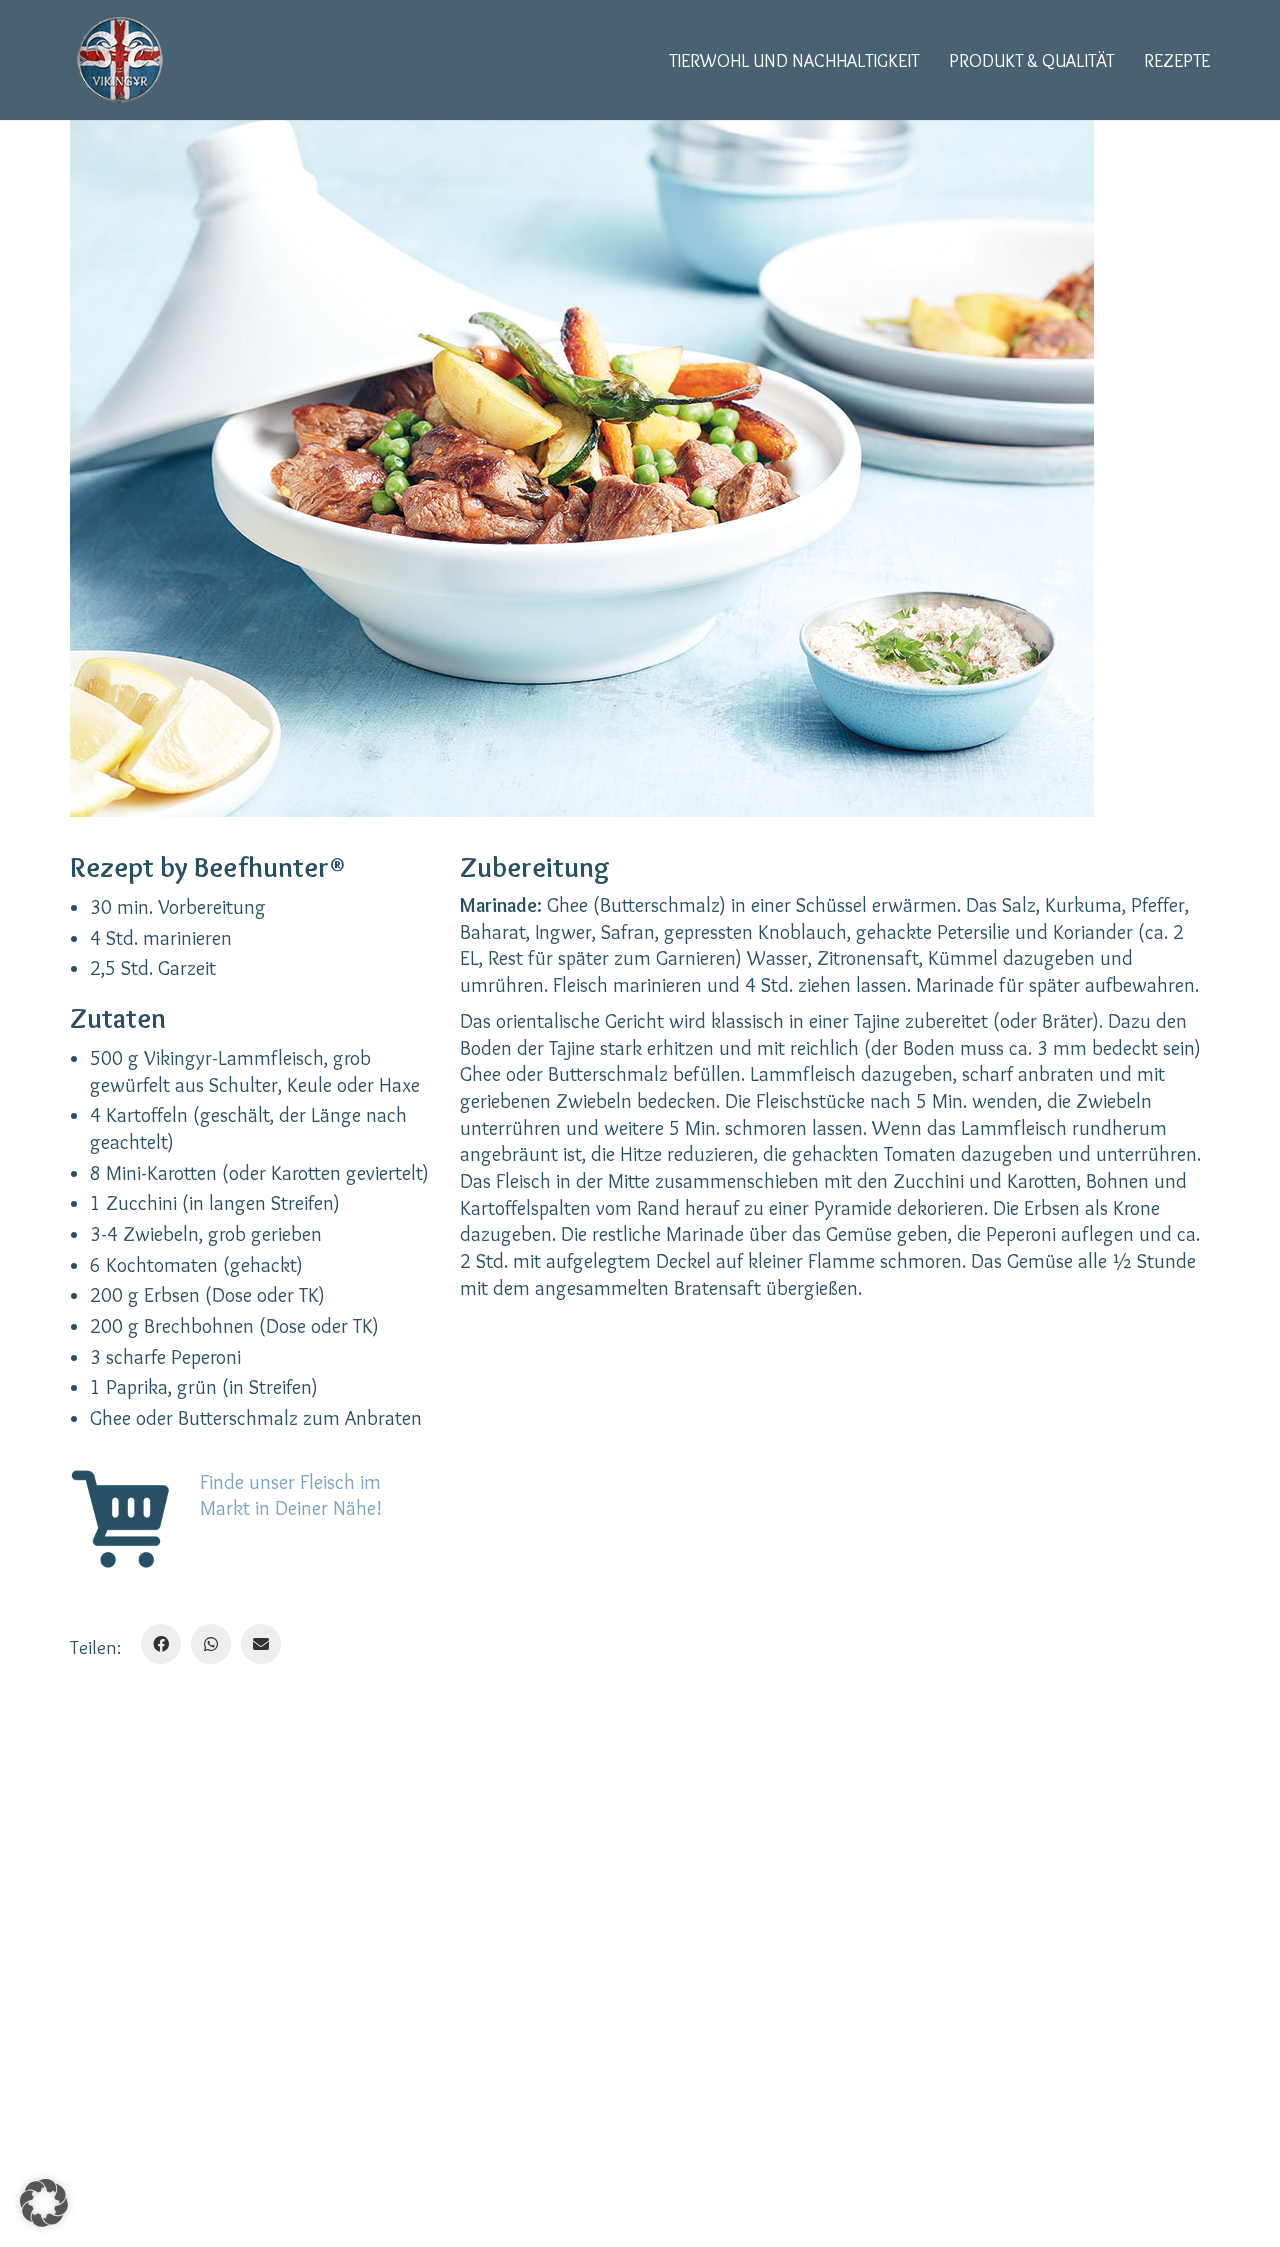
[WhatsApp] (211, 1644)
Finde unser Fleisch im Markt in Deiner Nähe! (291, 1495)
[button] (44, 2203)
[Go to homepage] (120, 60)
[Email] (261, 1644)
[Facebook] (161, 1644)
